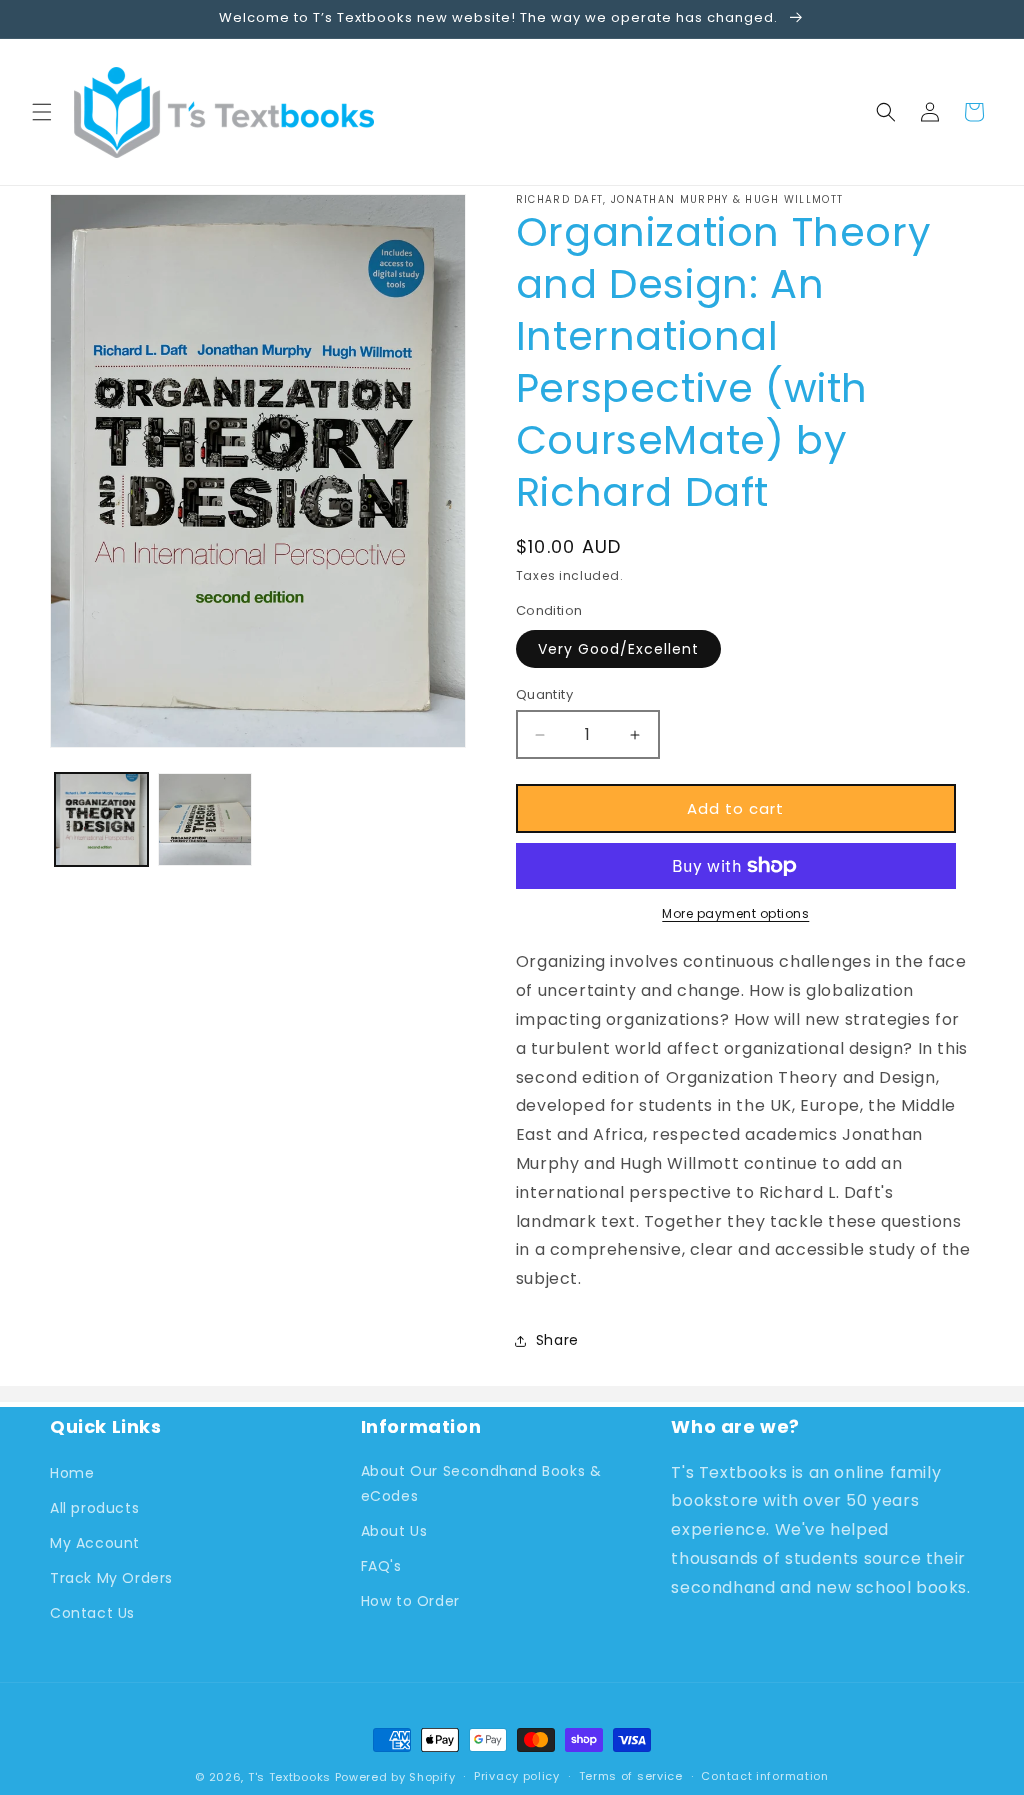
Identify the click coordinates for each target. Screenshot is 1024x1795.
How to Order (410, 1601)
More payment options (735, 913)
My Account (95, 1543)
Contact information (764, 1776)
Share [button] (557, 1340)
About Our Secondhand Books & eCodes (481, 1483)
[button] (42, 112)
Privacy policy (517, 1776)
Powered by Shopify (395, 1777)
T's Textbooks (289, 1777)
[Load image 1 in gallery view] (101, 819)
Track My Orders (111, 1578)
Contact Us (92, 1613)
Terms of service (631, 1776)
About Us (394, 1531)
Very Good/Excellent (618, 649)
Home (72, 1473)
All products (94, 1508)
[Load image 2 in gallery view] (204, 819)
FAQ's (381, 1566)
